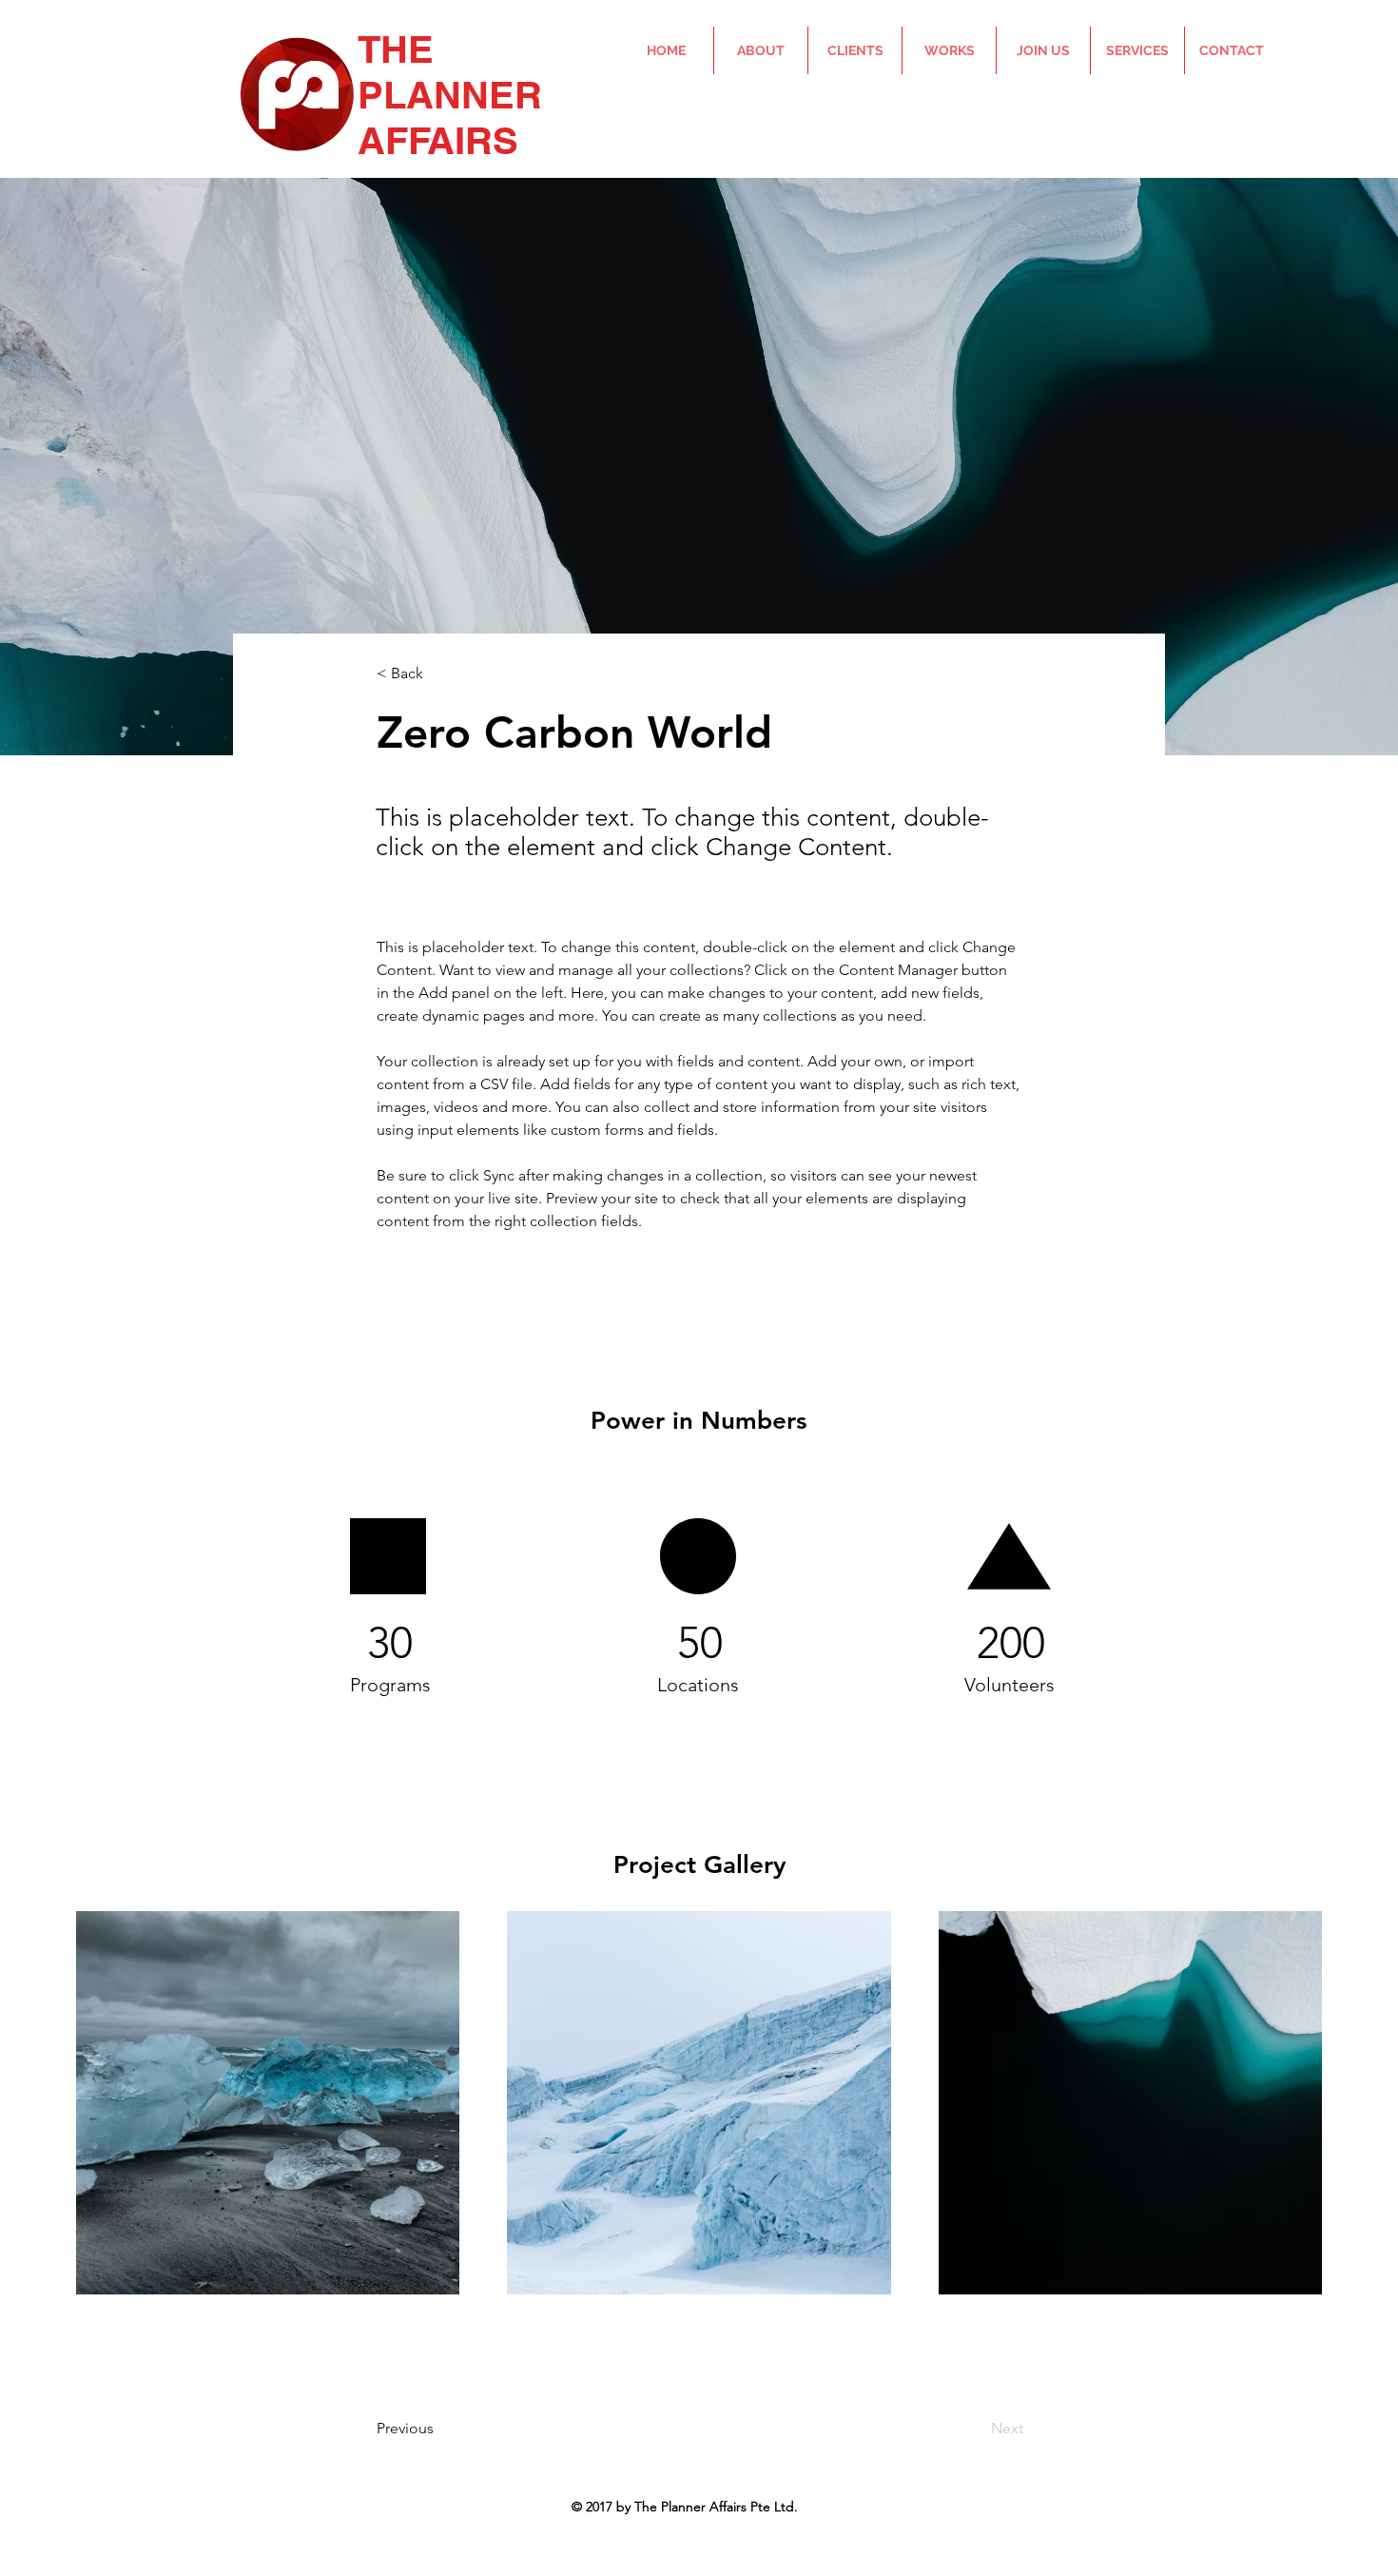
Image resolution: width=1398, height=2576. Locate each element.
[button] (439, 674)
